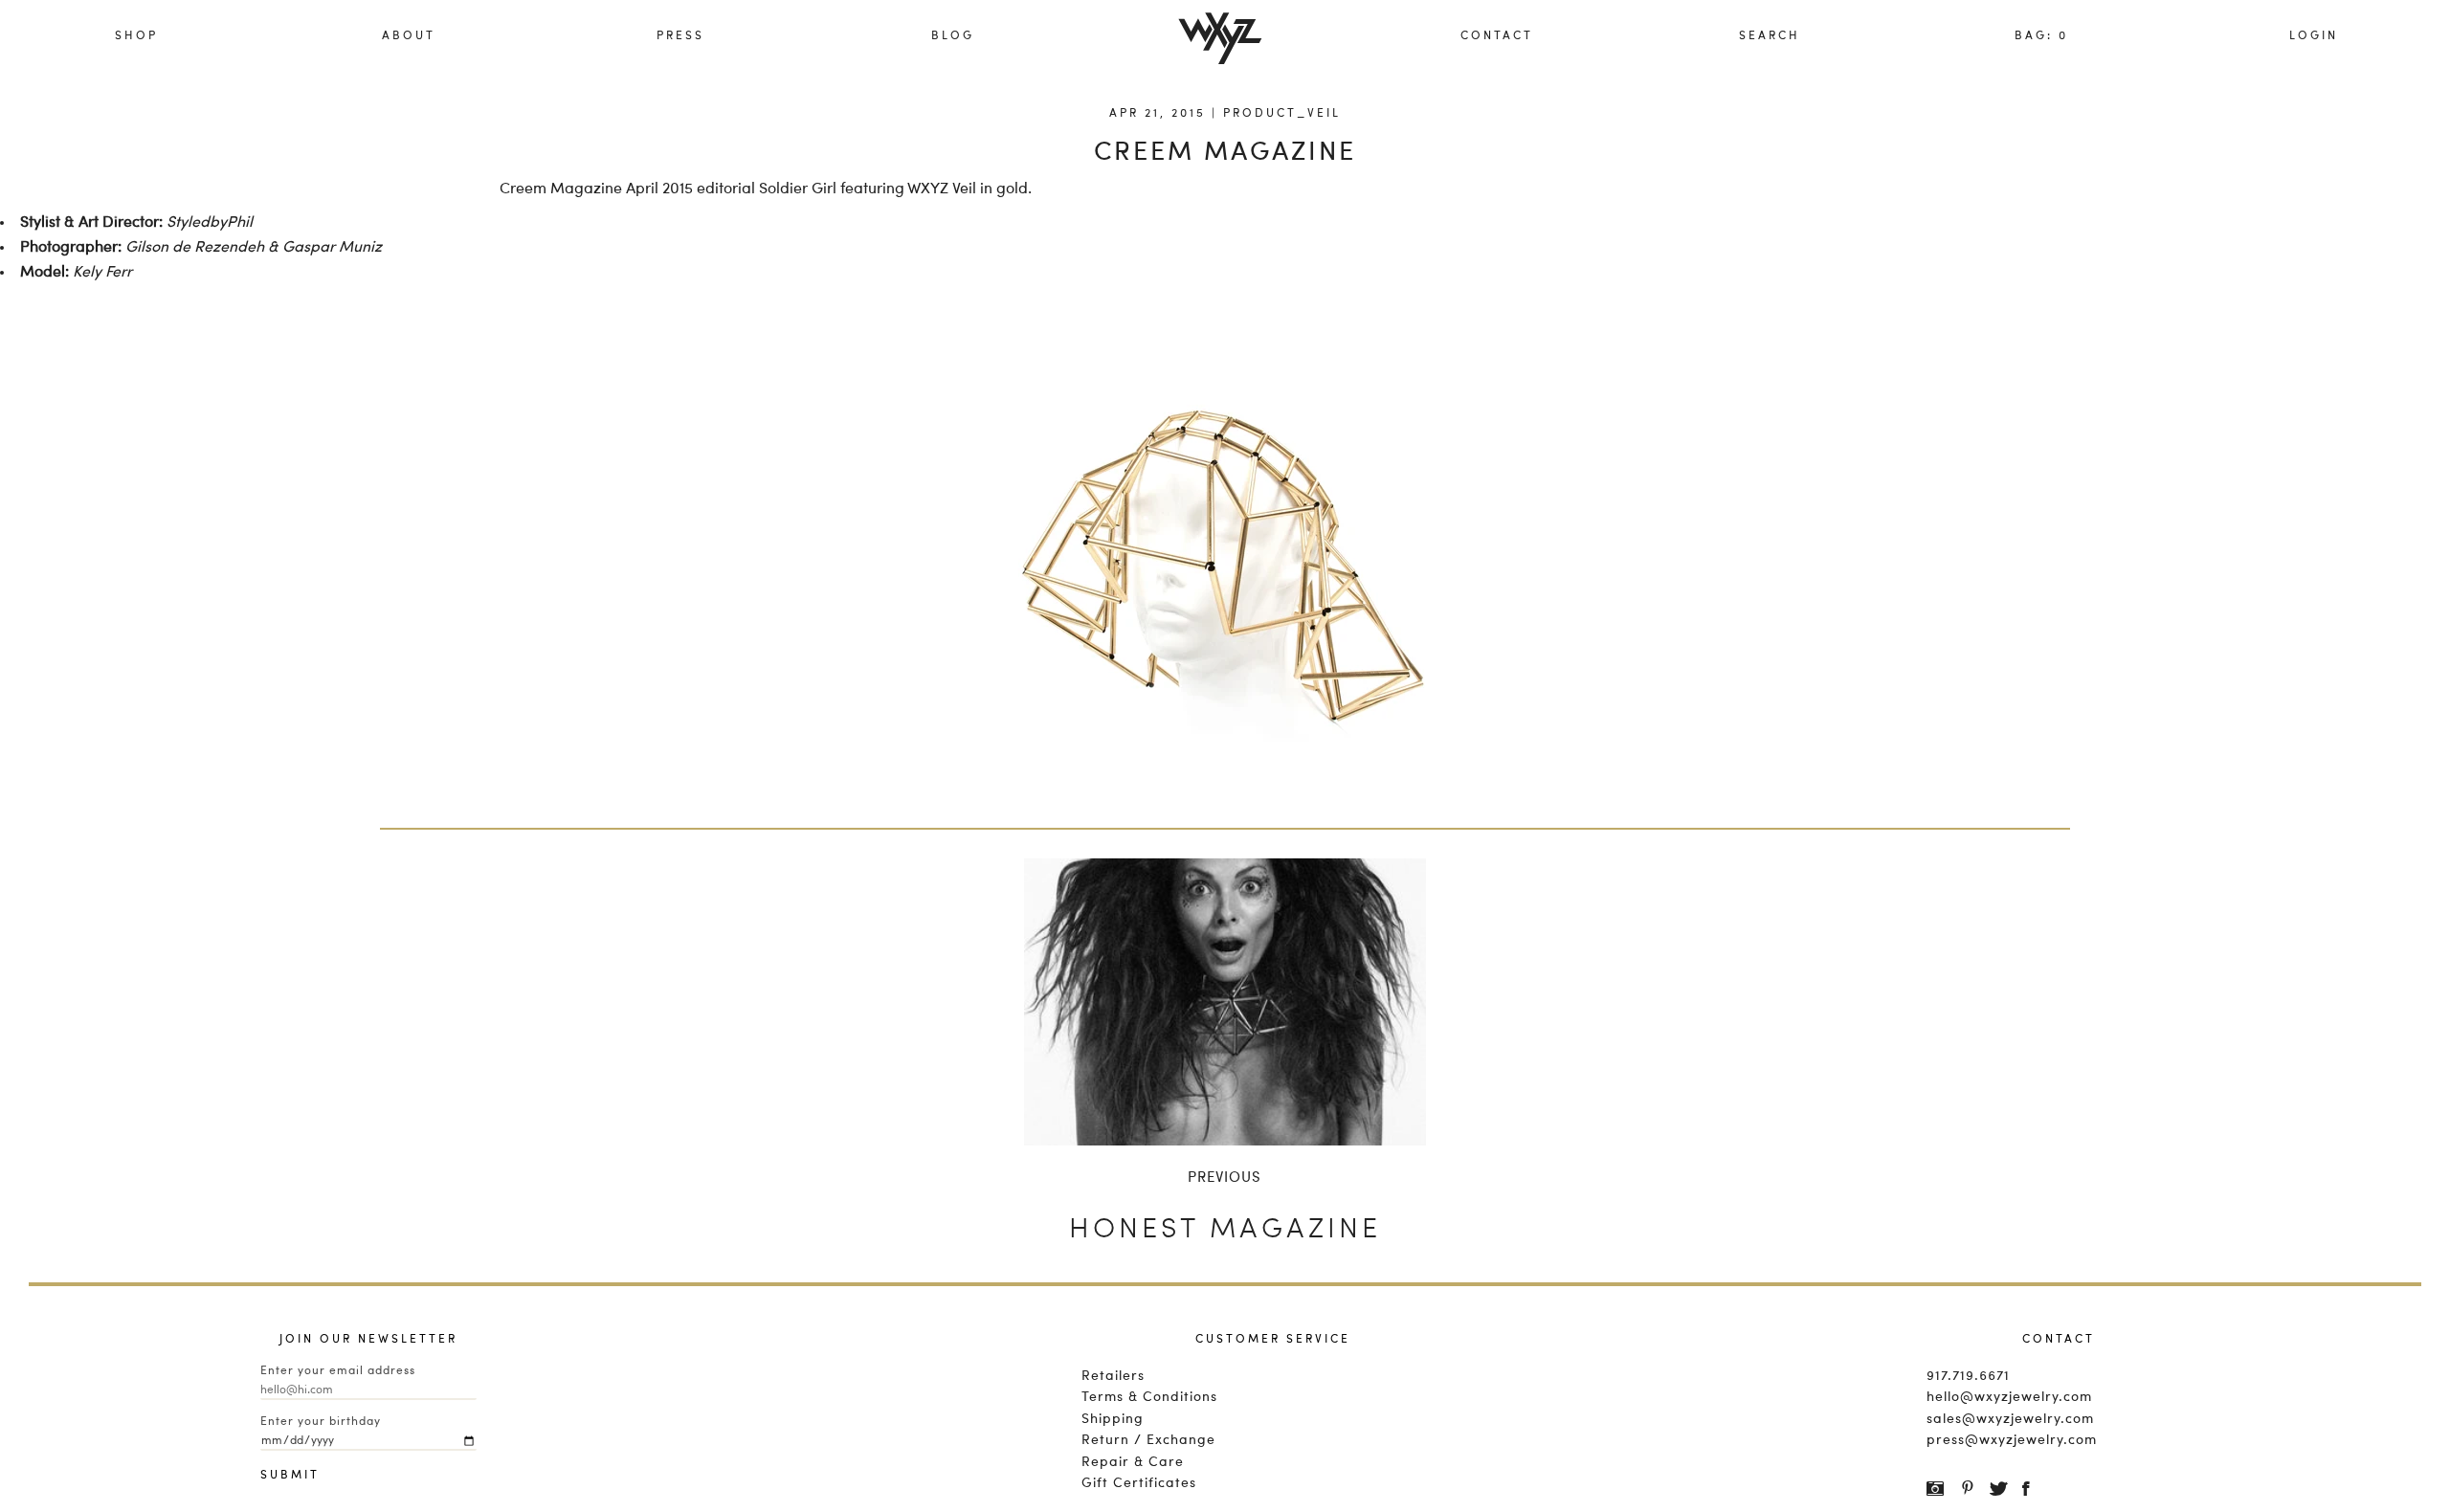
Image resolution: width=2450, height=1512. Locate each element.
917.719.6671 (1968, 1376)
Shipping (1113, 1419)
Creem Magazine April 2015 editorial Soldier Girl (668, 189)
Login (2314, 36)
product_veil (1282, 114)
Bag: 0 (2041, 36)
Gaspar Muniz (332, 248)
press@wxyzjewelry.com (2012, 1440)
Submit (279, 1476)
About (409, 36)
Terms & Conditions (1149, 1397)
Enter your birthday (321, 1422)
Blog (953, 36)
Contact (1497, 36)
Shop (136, 36)
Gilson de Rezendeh (195, 248)
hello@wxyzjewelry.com (2009, 1397)
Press (680, 36)
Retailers (1113, 1376)
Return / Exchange (1148, 1440)
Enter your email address (338, 1371)
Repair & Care (1133, 1462)
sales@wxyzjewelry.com (2010, 1419)
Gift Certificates (1139, 1483)
